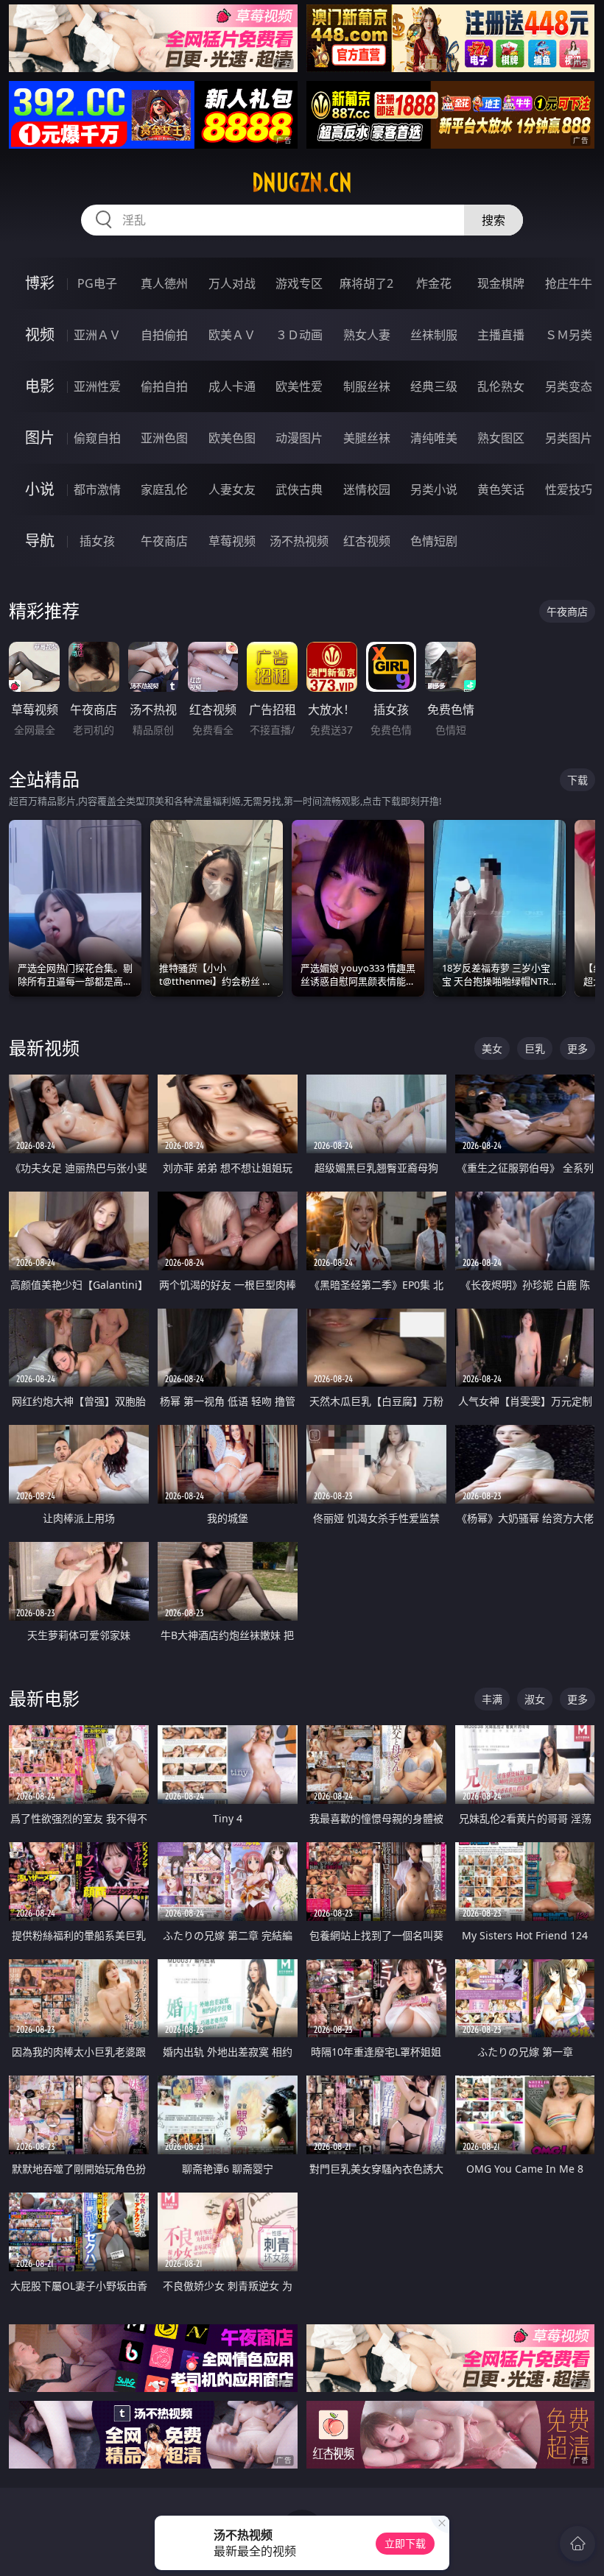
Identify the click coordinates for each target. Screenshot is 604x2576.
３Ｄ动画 (299, 335)
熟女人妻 (367, 335)
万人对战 (232, 283)
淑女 (535, 1699)
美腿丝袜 (367, 438)
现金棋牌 (501, 283)
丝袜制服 (434, 335)
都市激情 (97, 489)
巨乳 (535, 1048)
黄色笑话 (501, 489)
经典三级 (434, 386)
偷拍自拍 (164, 386)
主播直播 (501, 335)
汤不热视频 (299, 541)
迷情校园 (367, 489)
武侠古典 (299, 489)
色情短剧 (434, 541)
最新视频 (44, 1048)
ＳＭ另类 (569, 335)
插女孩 (97, 541)
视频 (40, 335)
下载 (577, 780)
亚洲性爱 (97, 386)
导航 (40, 541)
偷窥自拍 (97, 438)
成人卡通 (232, 386)
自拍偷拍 (164, 335)
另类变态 (569, 386)
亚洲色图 (164, 438)
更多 (577, 1048)
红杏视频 (367, 541)
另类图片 (569, 438)
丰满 (492, 1699)
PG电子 (97, 283)
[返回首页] (577, 2544)
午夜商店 (164, 541)
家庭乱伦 (164, 489)
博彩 (40, 283)
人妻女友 (232, 489)
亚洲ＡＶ (97, 335)
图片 (40, 438)
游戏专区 (299, 283)
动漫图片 (299, 438)
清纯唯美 (434, 438)
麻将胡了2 (366, 283)
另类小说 (434, 489)
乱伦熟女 (501, 386)
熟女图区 (501, 438)
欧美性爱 (299, 386)
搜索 (494, 220)
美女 (492, 1048)
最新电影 (44, 1698)
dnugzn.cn (302, 183)
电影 (40, 386)
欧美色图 (232, 438)
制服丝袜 (367, 386)
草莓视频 (232, 541)
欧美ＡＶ (232, 335)
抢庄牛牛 (569, 283)
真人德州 (164, 283)
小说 (40, 489)
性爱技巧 (569, 489)
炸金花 (434, 283)
